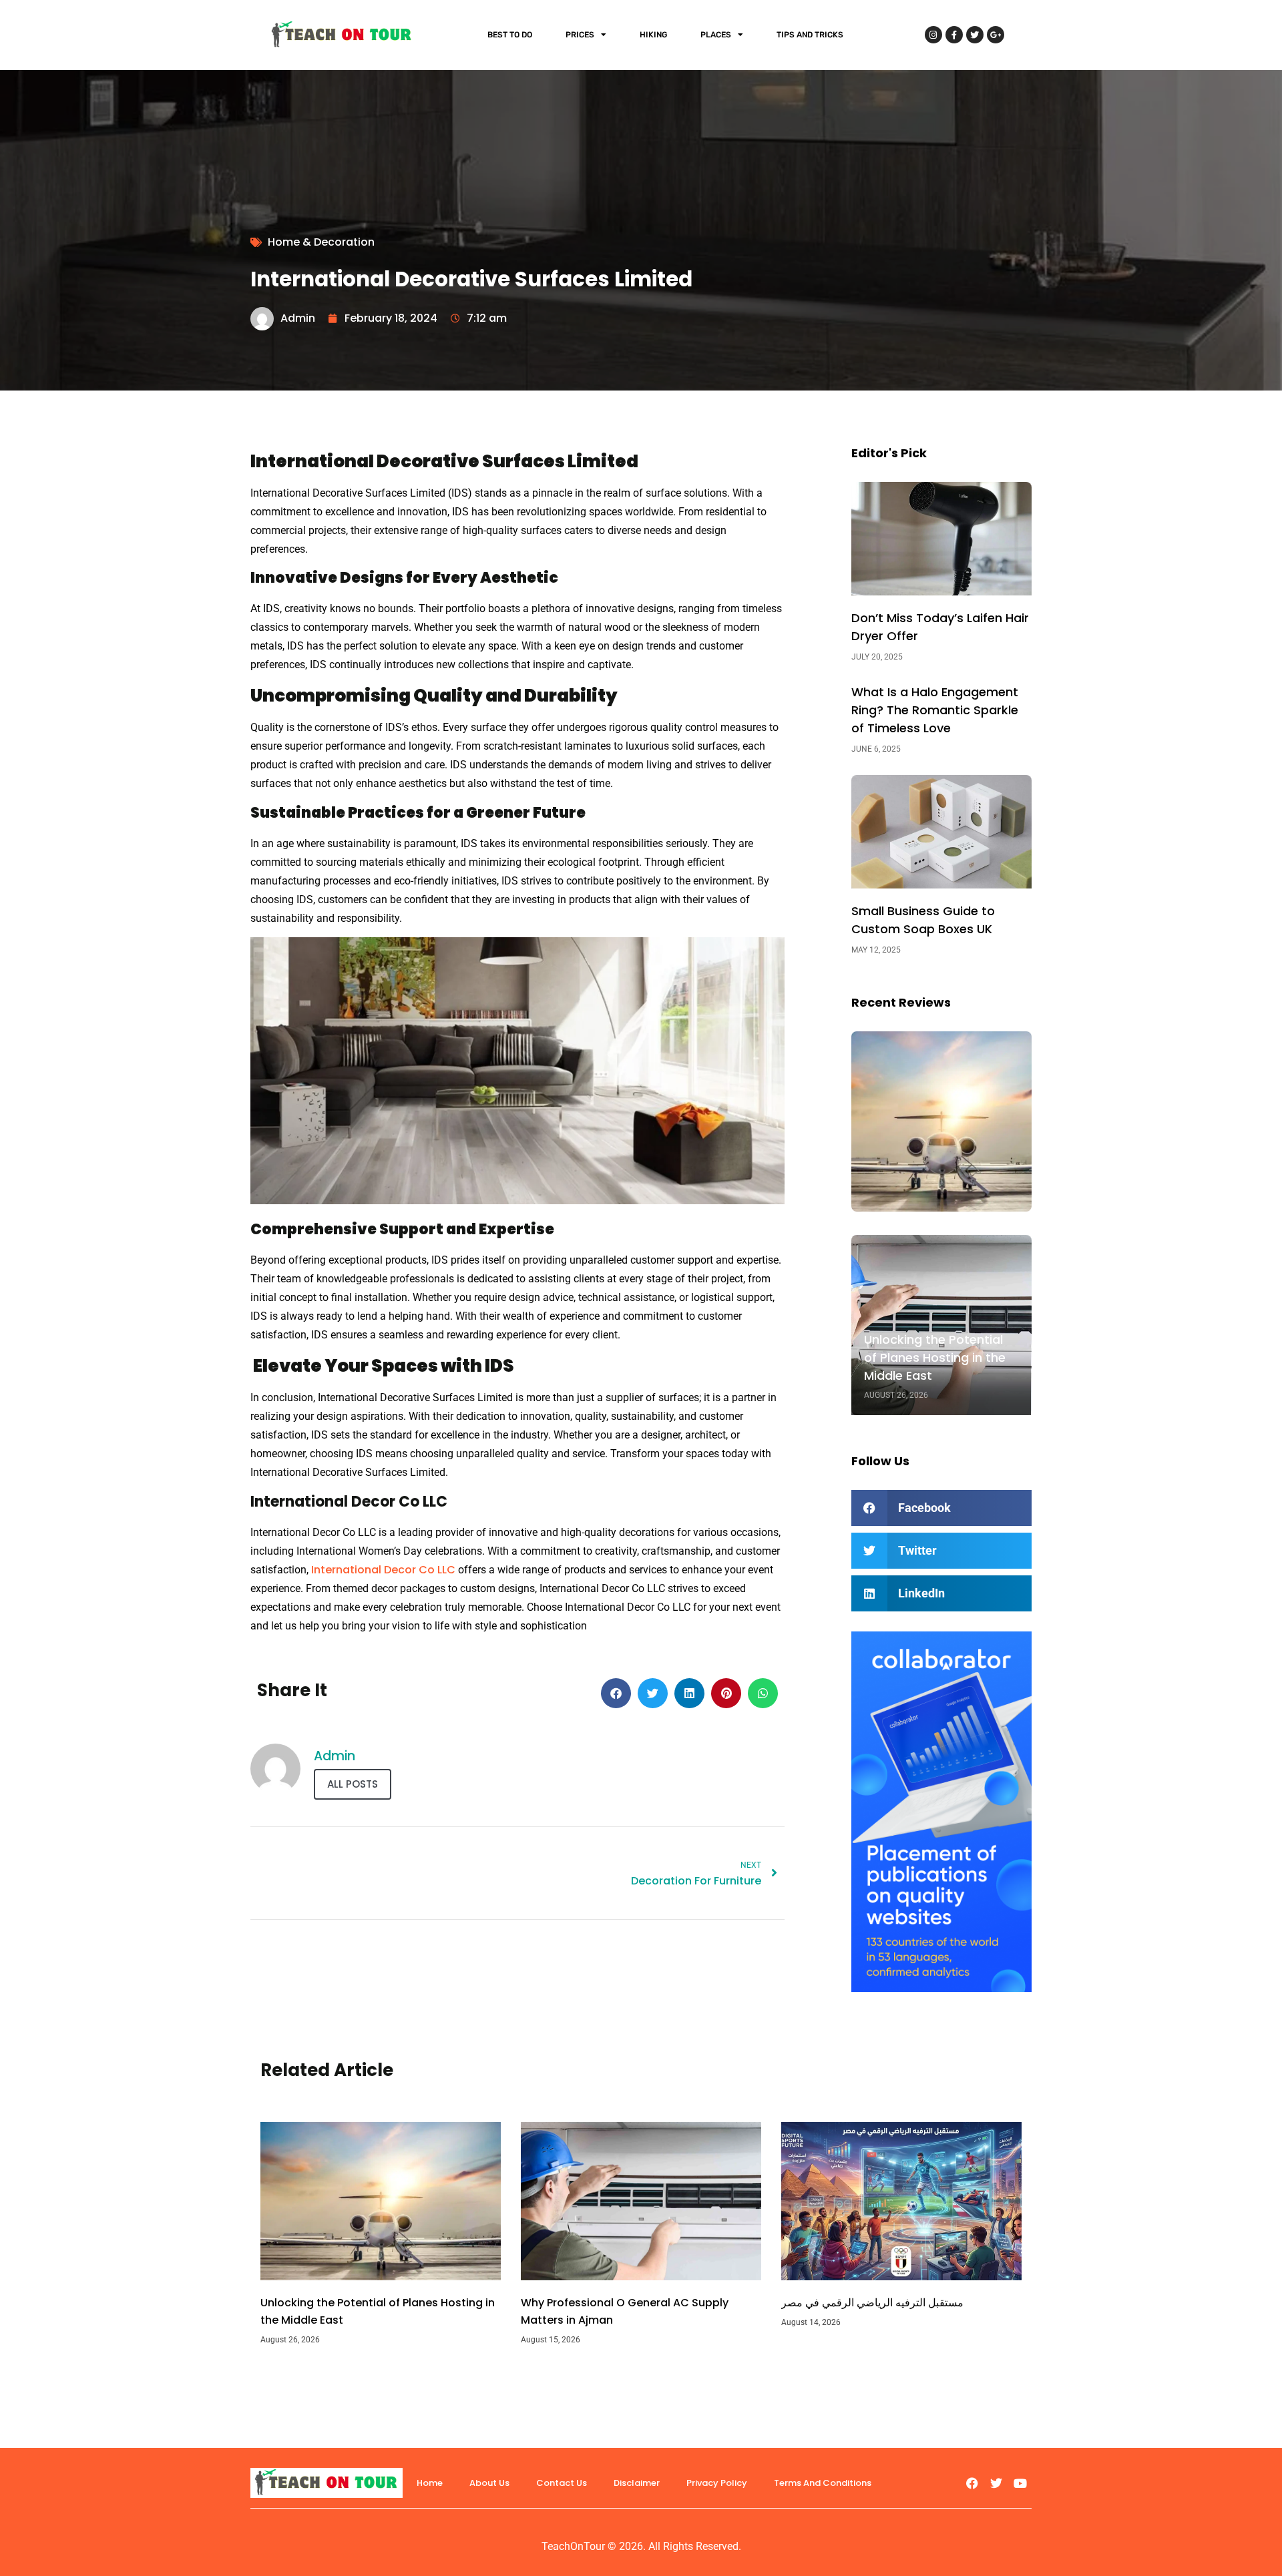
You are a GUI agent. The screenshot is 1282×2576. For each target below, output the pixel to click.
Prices (580, 35)
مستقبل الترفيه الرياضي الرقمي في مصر (872, 2303)
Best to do (510, 35)
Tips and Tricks (810, 35)
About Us (489, 2483)
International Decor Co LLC (383, 1570)
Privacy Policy (717, 2483)
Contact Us (562, 2483)
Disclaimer (637, 2483)
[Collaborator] (941, 1988)
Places (716, 35)
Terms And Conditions (823, 2483)
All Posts (353, 1784)
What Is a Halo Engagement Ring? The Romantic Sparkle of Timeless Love (935, 710)
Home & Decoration (321, 242)
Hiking (653, 35)
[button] (616, 1693)
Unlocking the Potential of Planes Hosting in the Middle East (935, 1357)
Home (430, 2483)
